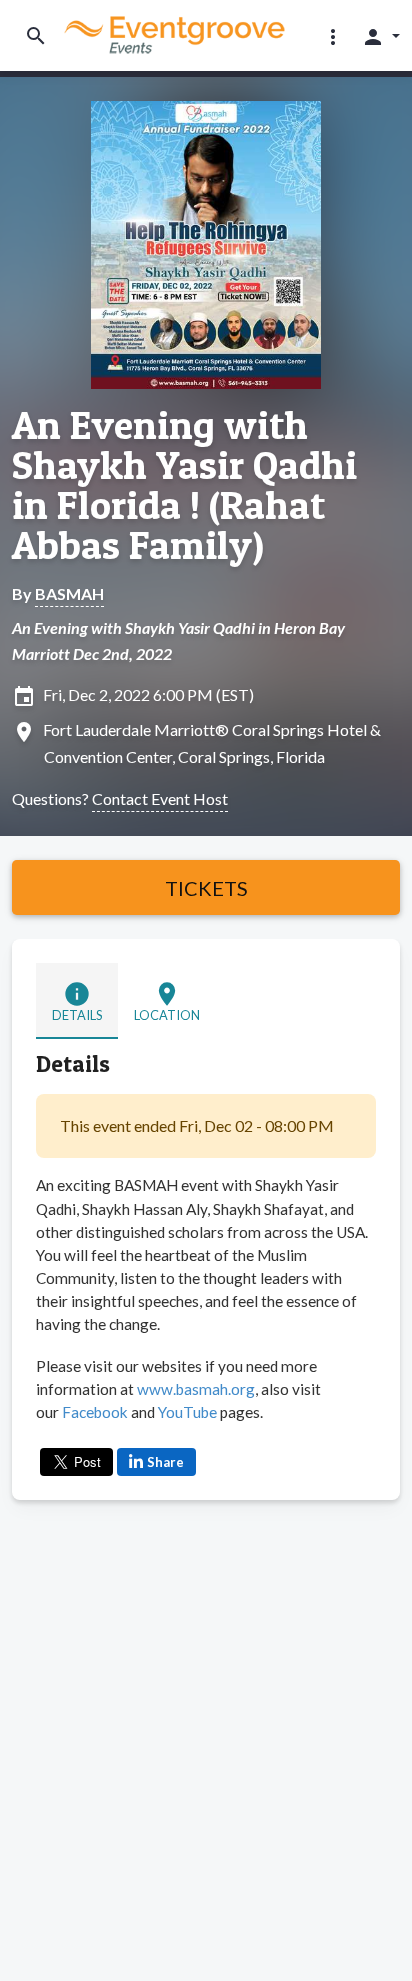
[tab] (77, 1001)
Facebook (96, 1412)
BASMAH (69, 593)
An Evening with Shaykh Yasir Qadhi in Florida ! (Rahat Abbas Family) (184, 485)
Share (165, 1462)
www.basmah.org (196, 1389)
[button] (333, 36)
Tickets (206, 888)
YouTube (189, 1412)
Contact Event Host (160, 798)
